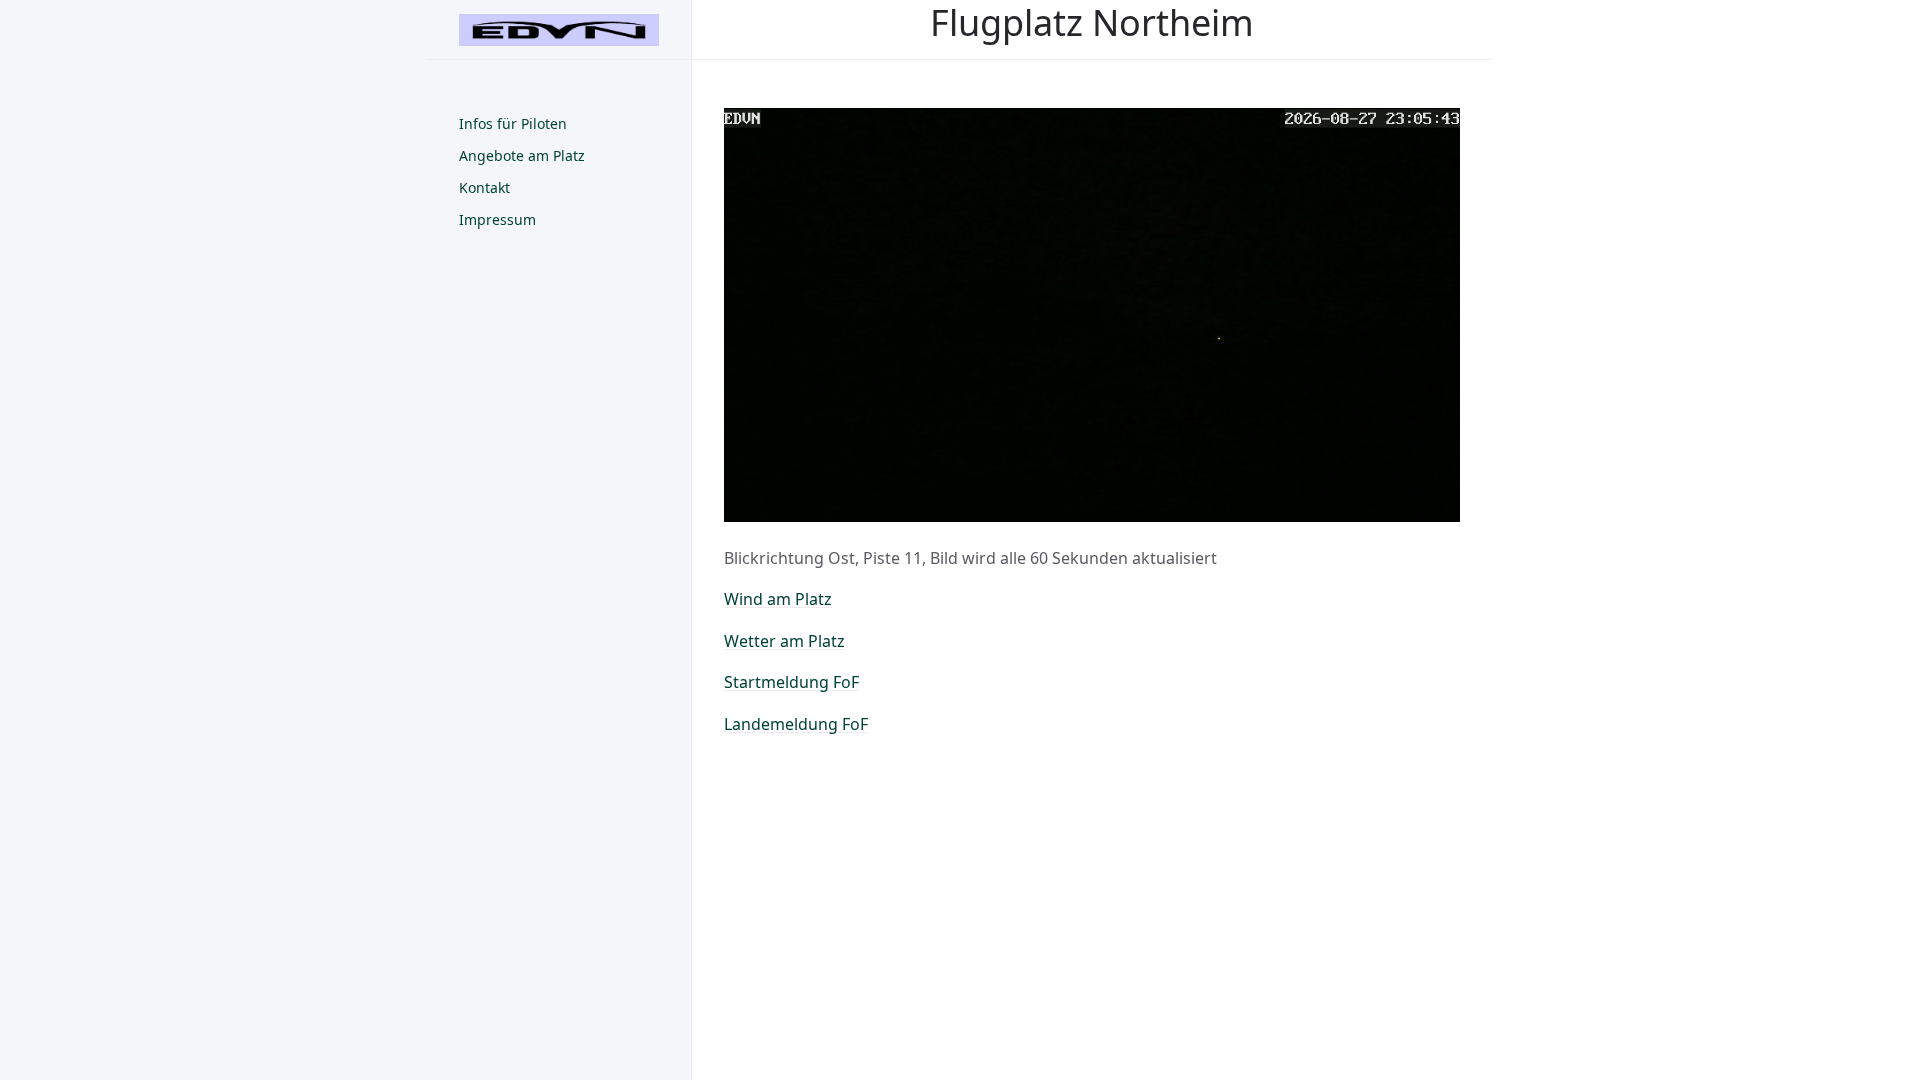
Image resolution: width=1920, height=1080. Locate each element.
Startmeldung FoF (791, 682)
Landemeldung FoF (796, 724)
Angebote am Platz (522, 155)
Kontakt (484, 187)
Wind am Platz (778, 599)
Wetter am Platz (784, 641)
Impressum (497, 219)
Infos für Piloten (513, 123)
